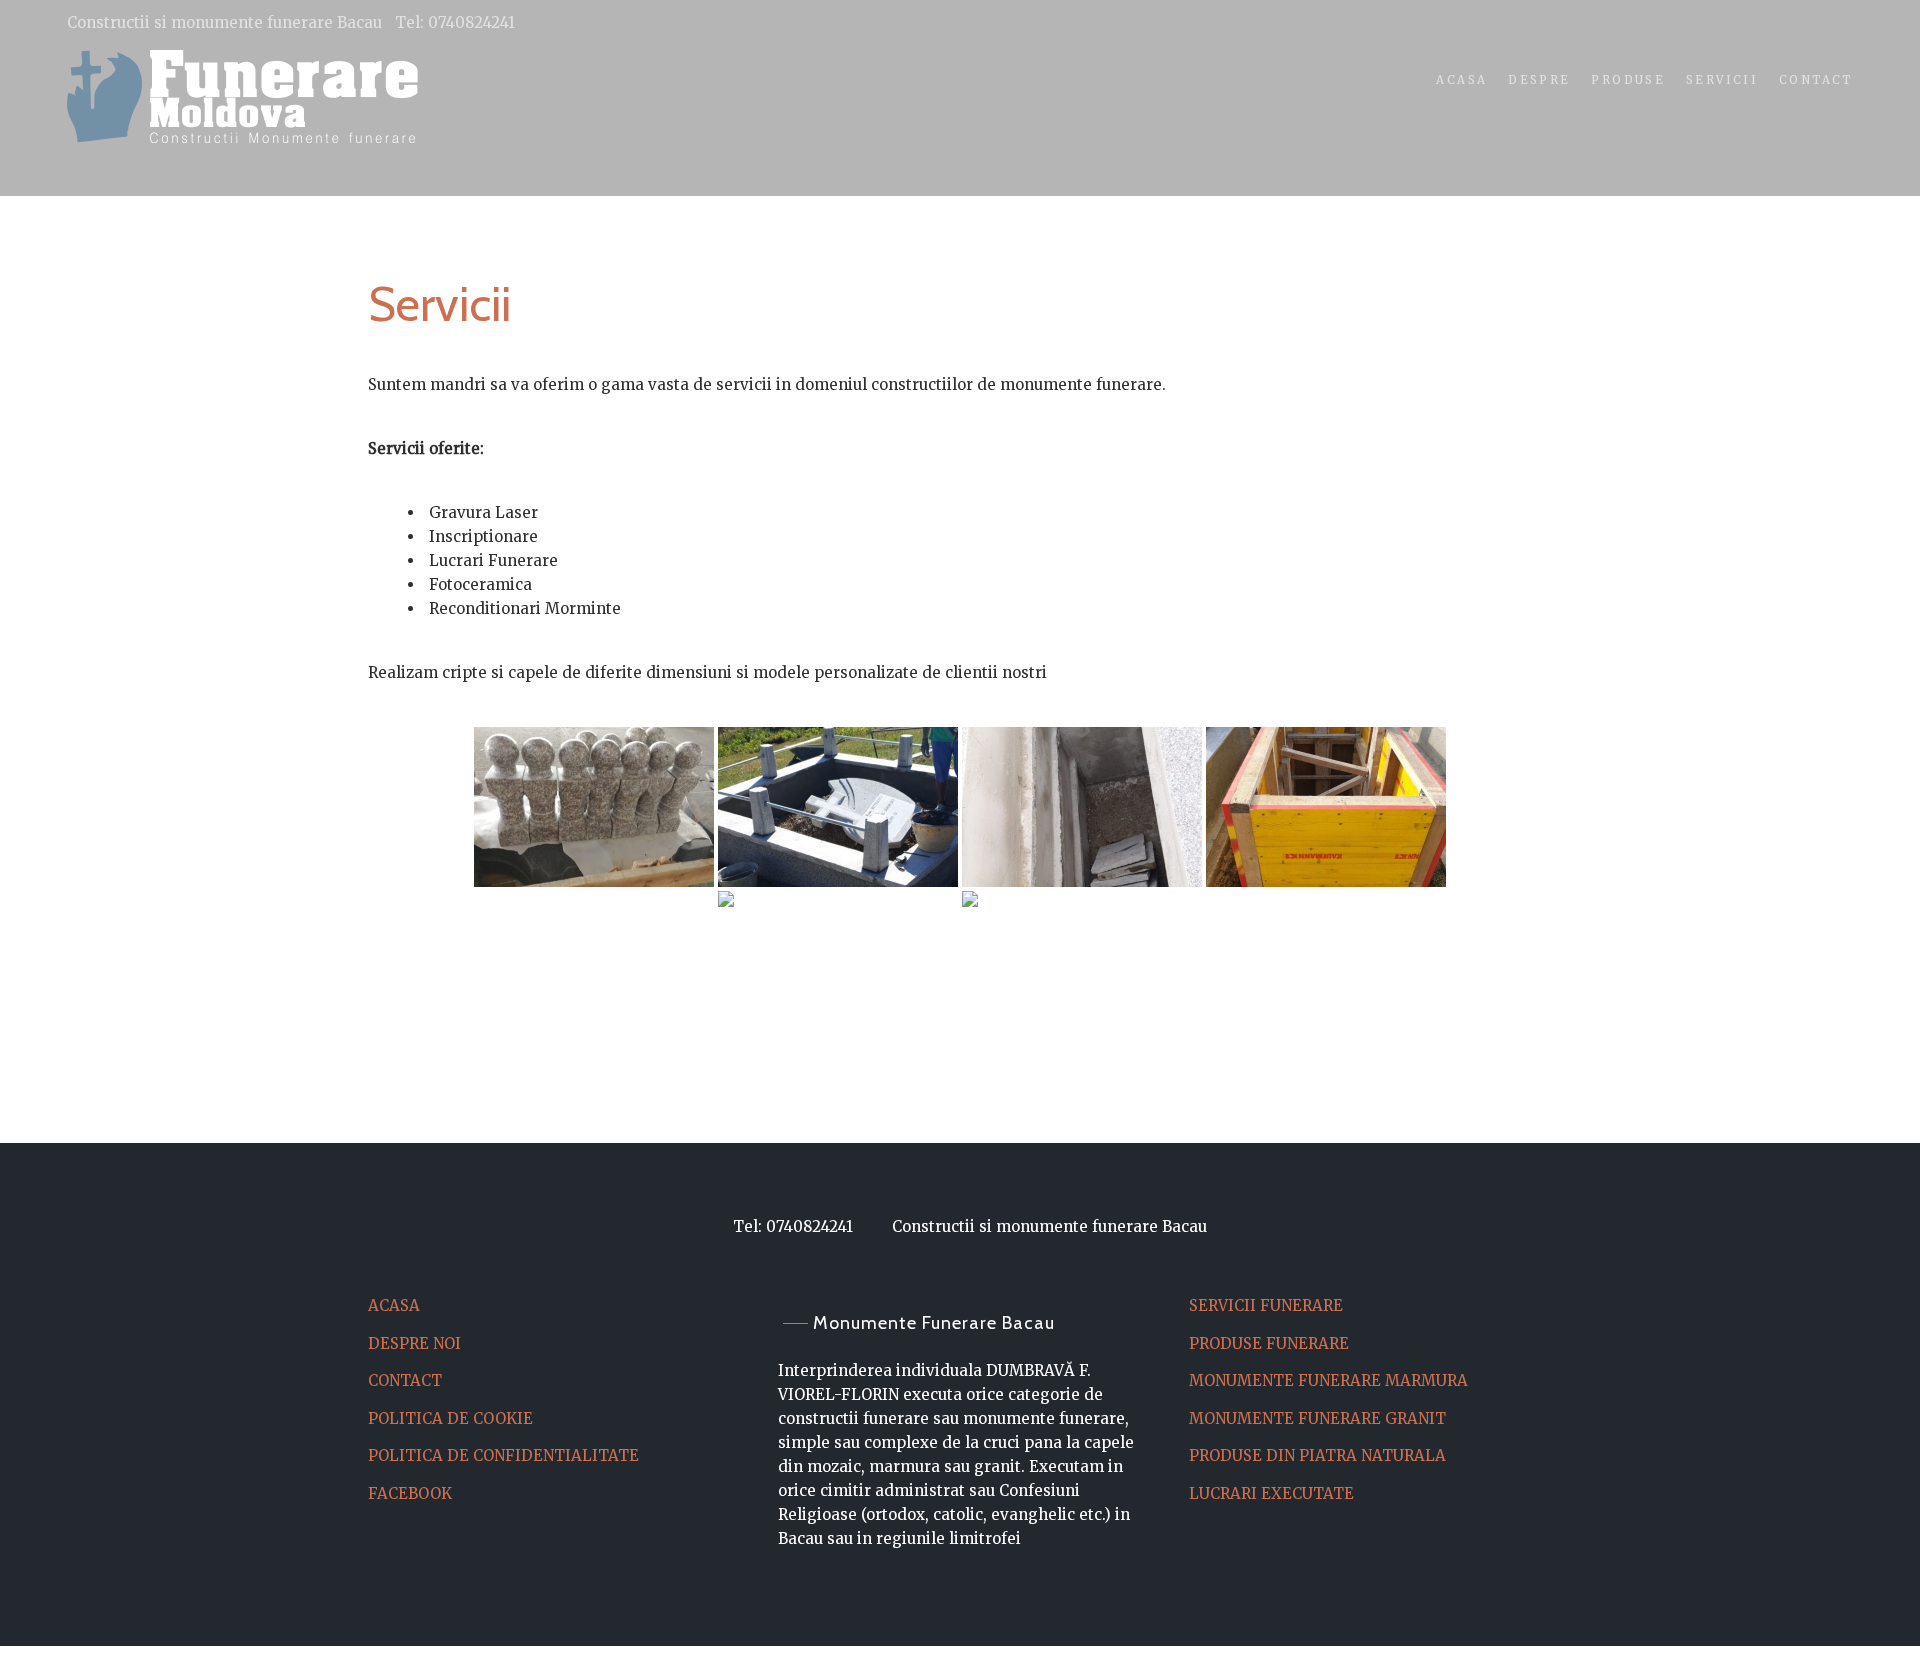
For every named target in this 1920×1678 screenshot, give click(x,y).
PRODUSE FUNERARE (1269, 1343)
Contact (1816, 80)
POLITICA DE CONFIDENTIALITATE (503, 1455)
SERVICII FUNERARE (1266, 1305)
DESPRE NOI (414, 1343)
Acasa (1461, 80)
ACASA (394, 1305)
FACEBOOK (410, 1493)
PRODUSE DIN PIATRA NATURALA (1317, 1455)
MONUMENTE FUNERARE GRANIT (1317, 1418)
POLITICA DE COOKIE (450, 1418)
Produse (1628, 80)
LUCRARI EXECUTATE (1271, 1493)
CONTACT (405, 1380)
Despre (1539, 80)
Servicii (1722, 80)
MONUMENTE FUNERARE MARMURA (1328, 1380)
